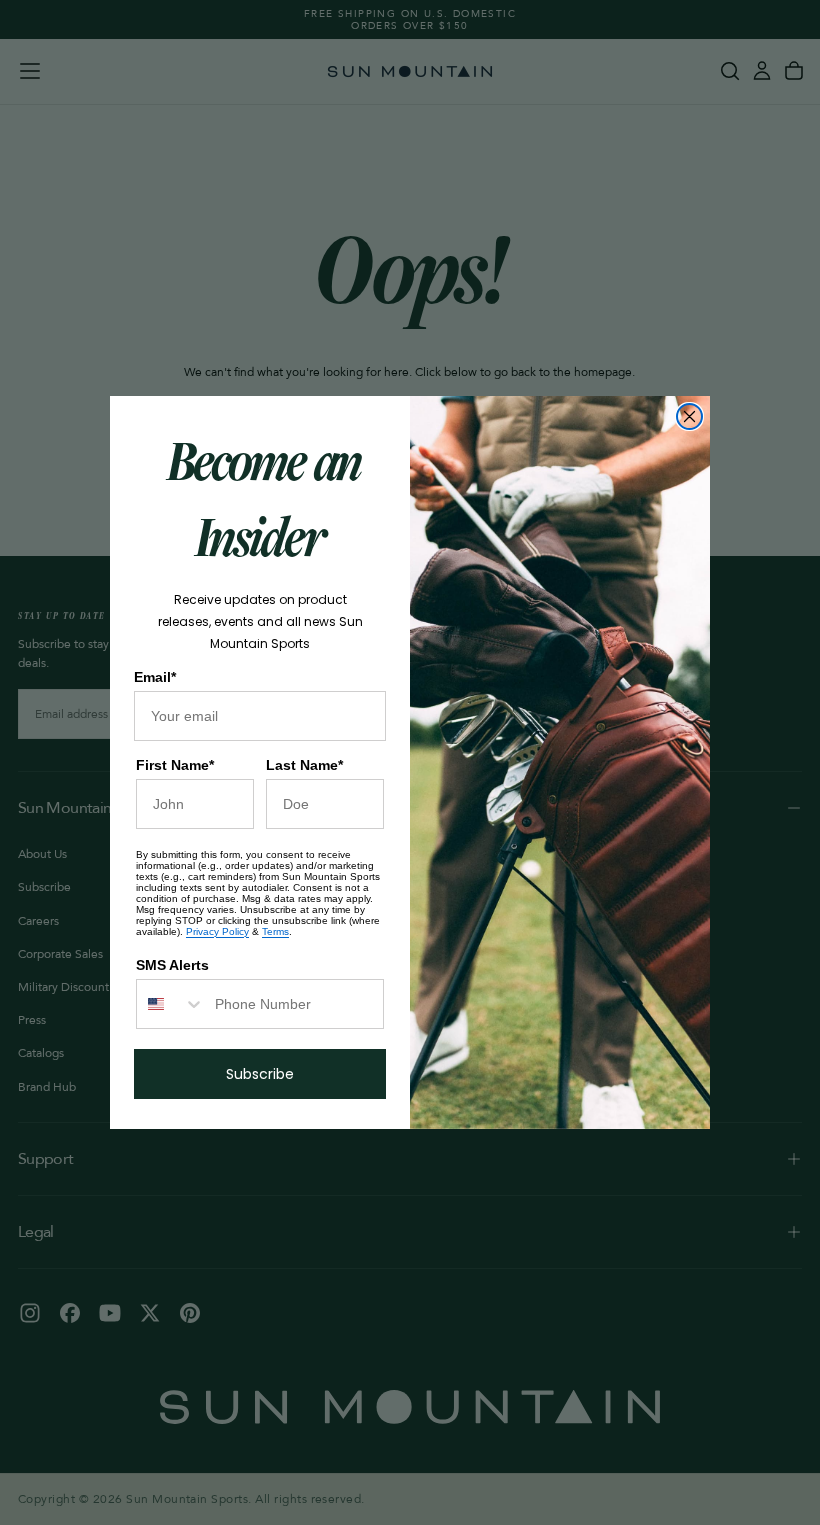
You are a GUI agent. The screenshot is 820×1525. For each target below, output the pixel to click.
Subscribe (260, 1074)
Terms (275, 931)
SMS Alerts (172, 965)
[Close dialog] (689, 416)
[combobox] (171, 1004)
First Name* (175, 765)
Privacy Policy (217, 931)
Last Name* (304, 765)
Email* (155, 677)
